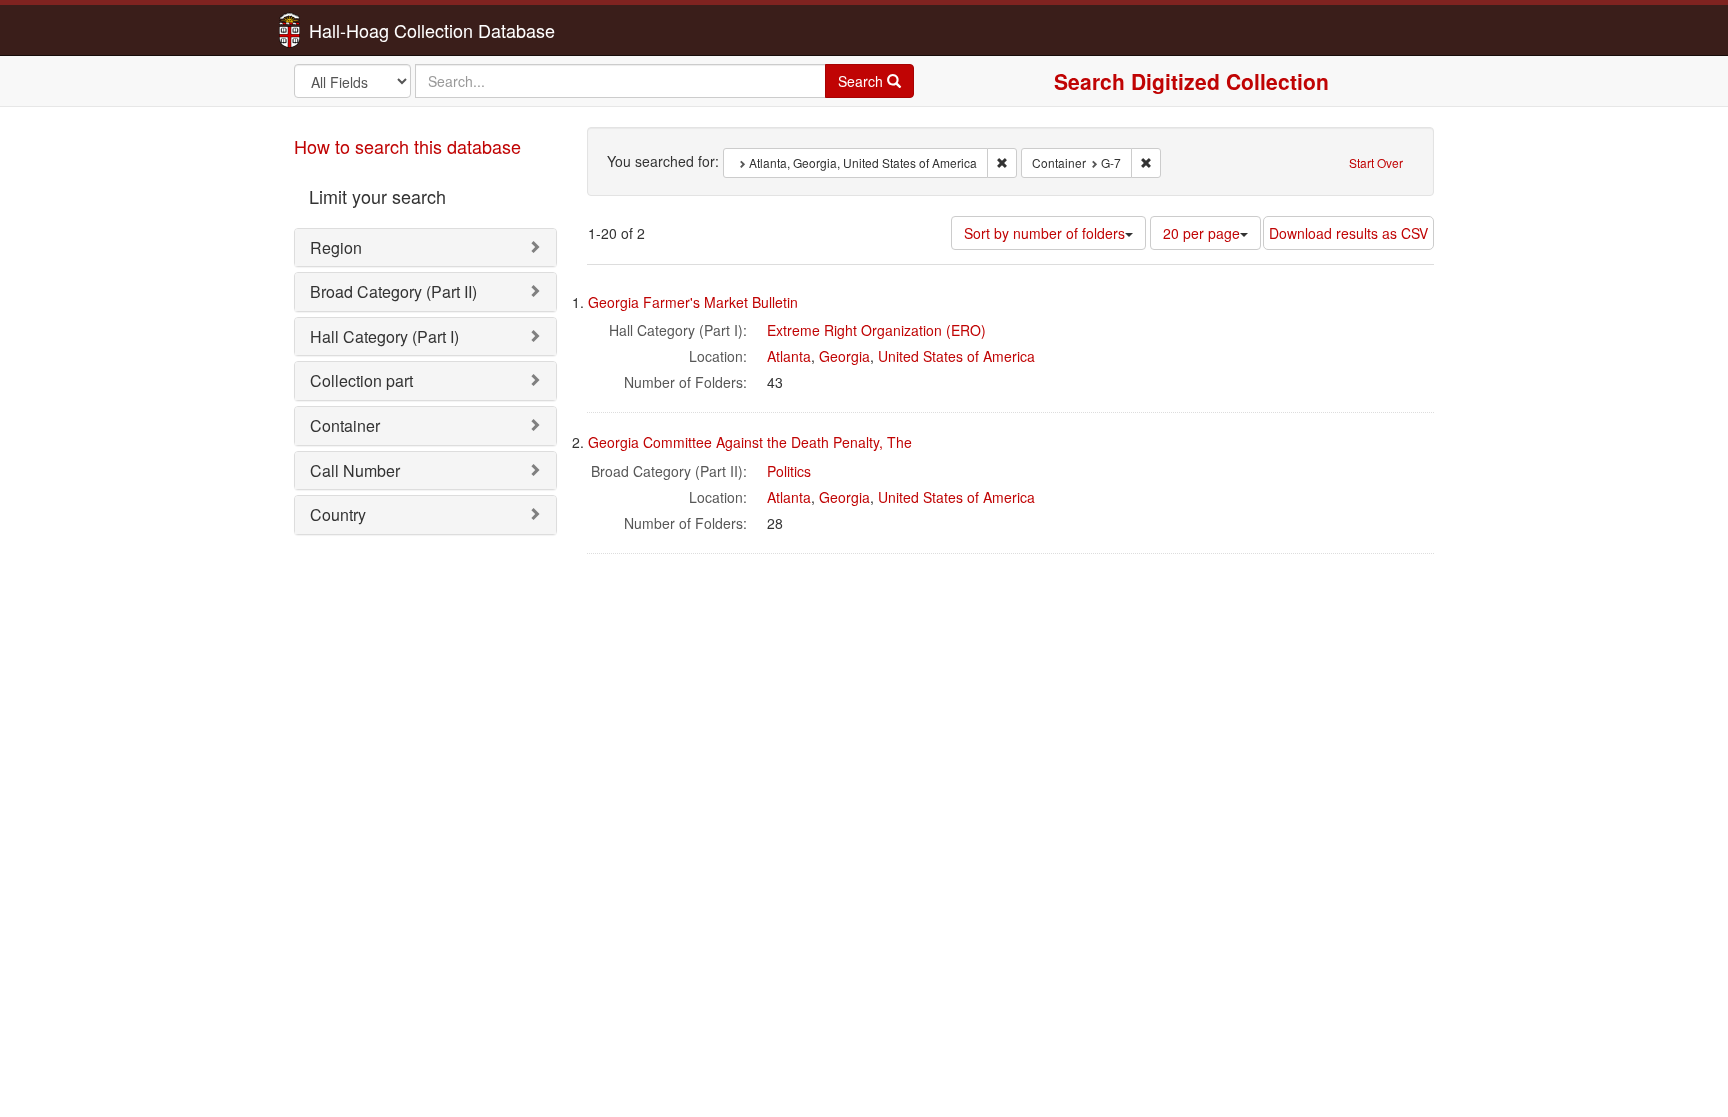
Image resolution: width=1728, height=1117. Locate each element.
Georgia (844, 356)
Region (336, 247)
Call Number (355, 470)
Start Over (1376, 162)
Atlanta (789, 356)
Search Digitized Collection (1191, 81)
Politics (789, 471)
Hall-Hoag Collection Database (369, 30)
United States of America (956, 356)
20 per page (1201, 233)
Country (338, 514)
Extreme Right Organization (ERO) (876, 330)
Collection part (361, 380)
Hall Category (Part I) (384, 336)
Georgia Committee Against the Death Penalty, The (750, 442)
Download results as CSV (1348, 233)
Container (345, 425)
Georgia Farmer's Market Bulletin (693, 302)
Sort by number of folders (1044, 233)
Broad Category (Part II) (393, 291)
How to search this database (407, 146)
